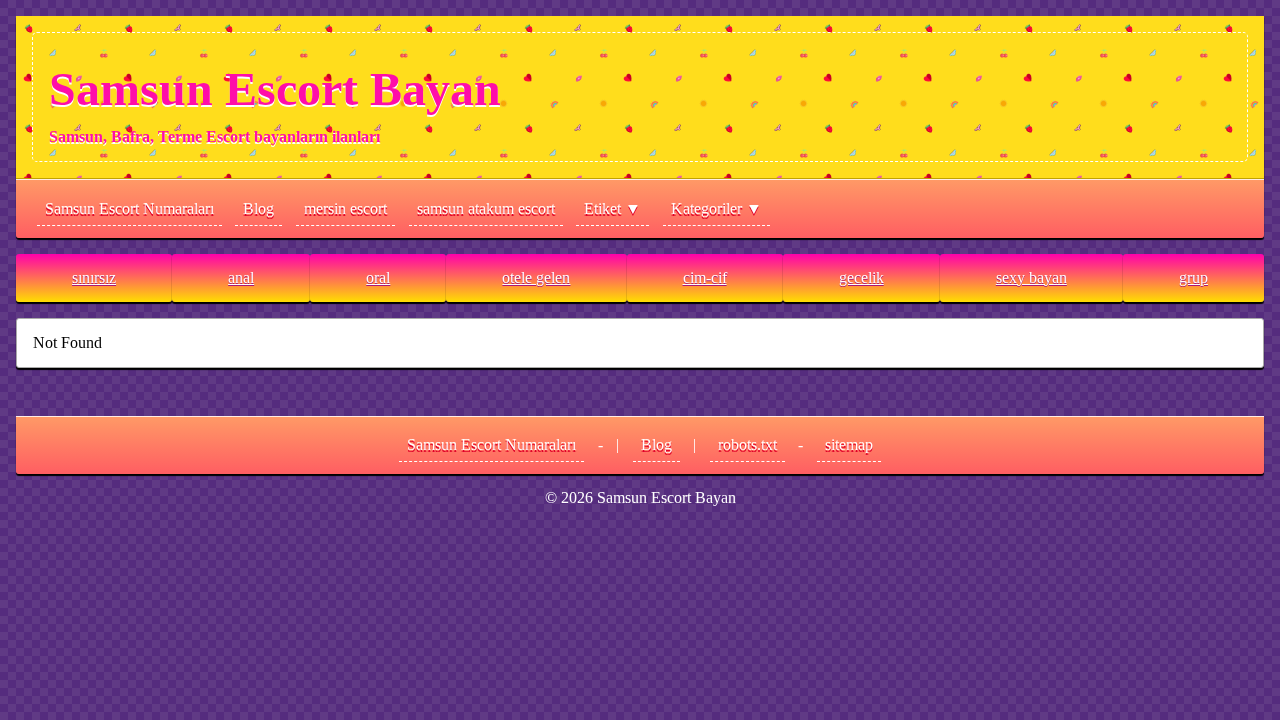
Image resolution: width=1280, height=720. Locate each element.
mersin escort (345, 208)
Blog (258, 208)
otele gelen (536, 277)
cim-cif (705, 277)
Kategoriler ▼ (716, 208)
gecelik (861, 277)
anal (241, 277)
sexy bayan (1031, 277)
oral (378, 277)
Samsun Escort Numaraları (129, 208)
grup (1193, 277)
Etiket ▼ (612, 208)
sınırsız (94, 277)
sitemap (849, 444)
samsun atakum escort (486, 208)
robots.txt (747, 444)
